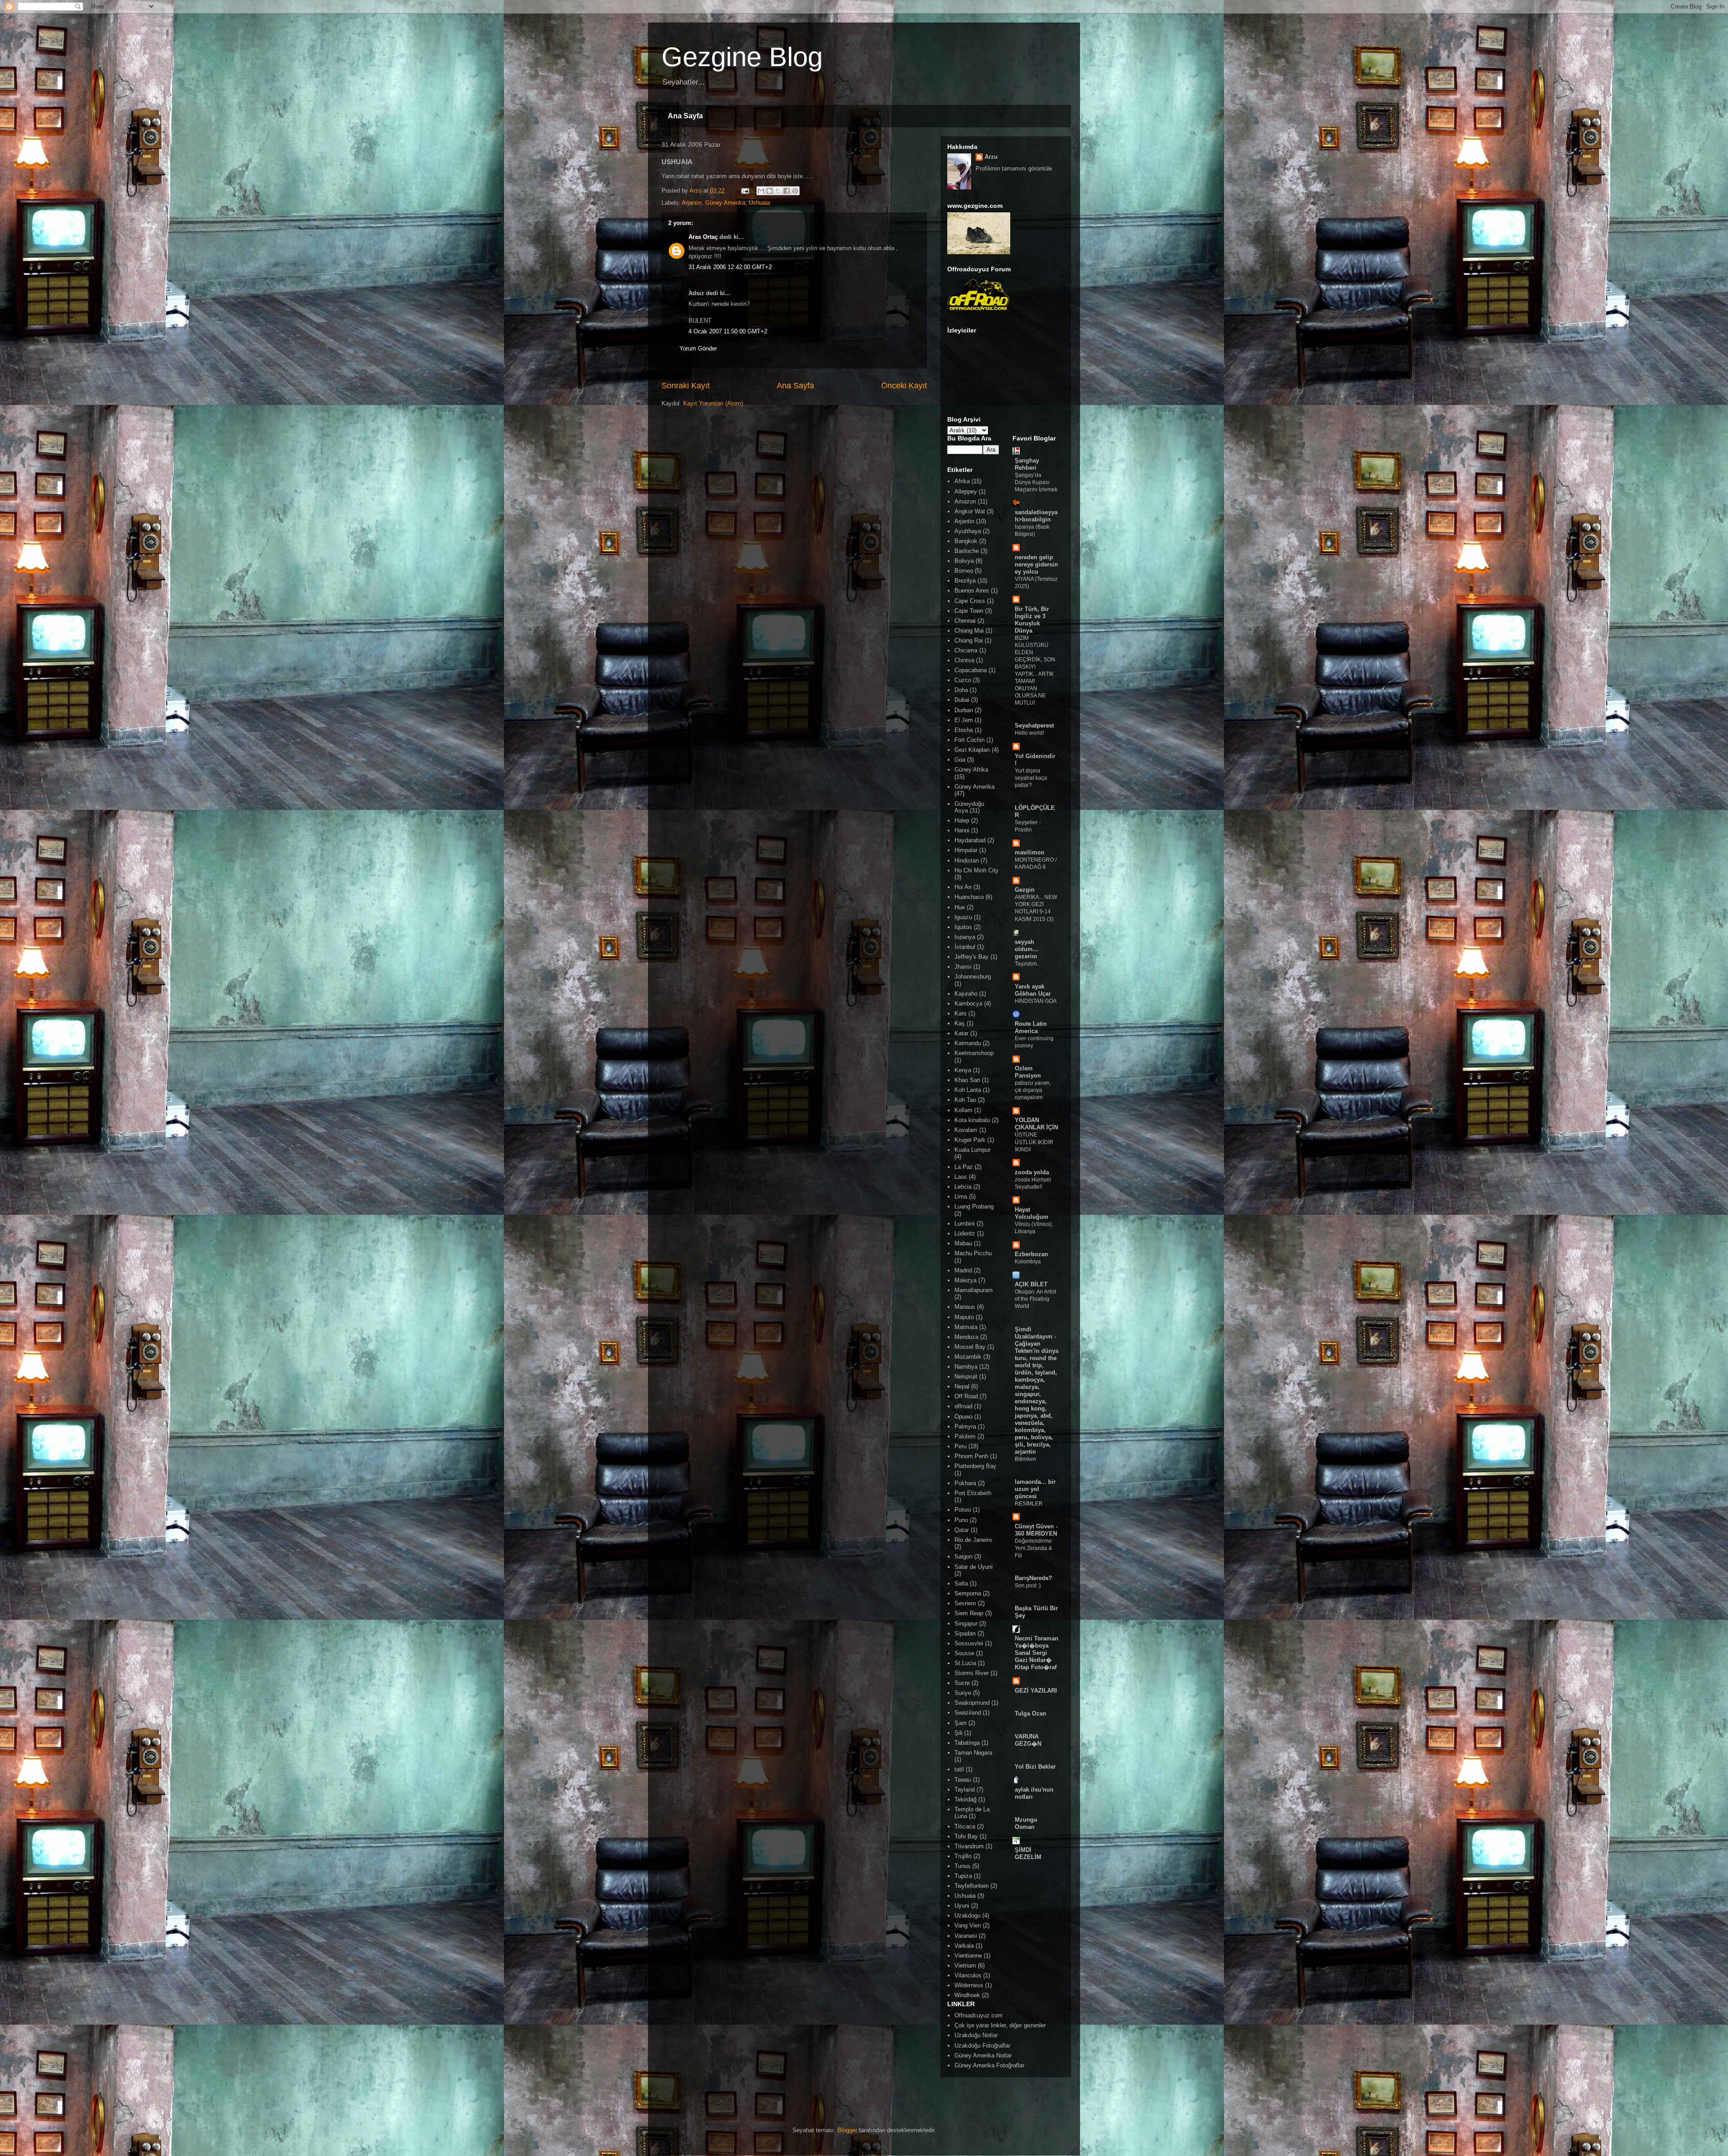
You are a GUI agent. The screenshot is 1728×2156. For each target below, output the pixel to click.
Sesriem (965, 1603)
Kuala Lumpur (972, 1150)
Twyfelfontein (972, 1886)
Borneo (964, 571)
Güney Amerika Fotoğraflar (989, 2065)
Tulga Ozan (1030, 1714)
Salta (961, 1583)
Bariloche (967, 551)
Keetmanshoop (974, 1053)
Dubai (962, 700)
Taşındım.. (1027, 964)
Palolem (965, 1436)
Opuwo (963, 1417)
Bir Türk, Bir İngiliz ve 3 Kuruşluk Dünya (1032, 620)
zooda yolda (1032, 1172)
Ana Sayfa (685, 116)
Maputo (964, 1317)
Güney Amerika (725, 203)
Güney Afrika (971, 770)
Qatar (962, 1530)
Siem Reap (969, 1613)
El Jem (964, 720)
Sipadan (965, 1633)
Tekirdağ (965, 1799)
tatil (959, 1769)
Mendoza (966, 1337)
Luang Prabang (974, 1206)
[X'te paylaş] (778, 191)
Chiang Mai (969, 631)
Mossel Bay (970, 1347)
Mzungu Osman (1026, 1823)
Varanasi (966, 1936)
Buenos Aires (972, 591)
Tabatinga (967, 1743)
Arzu (991, 157)
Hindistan (967, 860)
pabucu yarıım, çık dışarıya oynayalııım (1033, 1090)
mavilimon (1030, 852)
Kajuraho (966, 994)
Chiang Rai (969, 640)
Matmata (966, 1327)
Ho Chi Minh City (976, 870)
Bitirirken (1026, 1459)
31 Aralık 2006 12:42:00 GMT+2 (730, 267)
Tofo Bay (966, 1836)
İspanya (965, 937)
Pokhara (965, 1483)
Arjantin (692, 203)
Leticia (963, 1187)
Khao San (967, 1080)
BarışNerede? (1033, 1578)
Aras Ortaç (703, 237)
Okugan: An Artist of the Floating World (1035, 1299)
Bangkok (966, 541)
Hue (960, 907)
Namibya (966, 1367)
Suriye (963, 1693)
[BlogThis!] (769, 191)
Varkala (964, 1946)
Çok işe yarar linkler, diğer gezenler (1000, 2025)
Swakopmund (972, 1703)
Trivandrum (969, 1846)
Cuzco (963, 680)
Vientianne (968, 1956)
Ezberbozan (1031, 1254)
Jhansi (963, 967)
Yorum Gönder (698, 348)
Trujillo (963, 1856)
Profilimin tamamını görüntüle (1014, 168)
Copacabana (971, 670)
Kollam (963, 1110)
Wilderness (969, 1985)
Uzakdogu (967, 1916)
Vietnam (965, 1965)
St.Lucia (965, 1663)
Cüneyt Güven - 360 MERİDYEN (1036, 1530)
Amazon (965, 501)
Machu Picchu (973, 1253)
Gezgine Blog (742, 57)
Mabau (963, 1243)
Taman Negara (973, 1753)
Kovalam (966, 1130)
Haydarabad (970, 840)
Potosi (963, 1510)
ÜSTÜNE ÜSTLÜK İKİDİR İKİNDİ (1034, 1142)
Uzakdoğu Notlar (976, 2035)
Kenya (963, 1070)
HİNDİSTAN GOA (1036, 1001)
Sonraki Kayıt (686, 386)
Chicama (966, 650)
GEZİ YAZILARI (1036, 1691)
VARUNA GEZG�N (1028, 1740)
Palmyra (965, 1426)
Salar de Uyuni (974, 1567)
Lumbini (965, 1224)
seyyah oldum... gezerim (1026, 949)
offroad (963, 1406)
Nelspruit (966, 1377)
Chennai (965, 621)
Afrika (962, 481)
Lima (961, 1197)
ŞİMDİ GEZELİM (1028, 1853)
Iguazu (963, 917)
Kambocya (968, 1004)
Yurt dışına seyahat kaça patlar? (1031, 778)
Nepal (962, 1386)
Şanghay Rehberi (1027, 464)
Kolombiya (1028, 1262)
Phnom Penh (971, 1456)
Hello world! (1029, 733)
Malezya (965, 1280)
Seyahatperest (1034, 725)
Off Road (966, 1396)
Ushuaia (759, 203)
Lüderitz (965, 1233)
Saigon (963, 1556)
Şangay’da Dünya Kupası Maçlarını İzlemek (1036, 482)
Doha (961, 690)
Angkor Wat (970, 511)
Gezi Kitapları (972, 750)
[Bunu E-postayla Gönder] (761, 191)
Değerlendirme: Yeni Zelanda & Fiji (1034, 1548)
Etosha (964, 730)
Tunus (963, 1866)
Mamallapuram (974, 1290)
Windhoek (967, 1995)
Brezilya (965, 581)
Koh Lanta (968, 1090)
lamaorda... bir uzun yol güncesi (1035, 1489)
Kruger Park (970, 1140)
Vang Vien (968, 1925)
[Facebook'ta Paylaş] (787, 191)
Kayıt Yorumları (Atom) (713, 403)
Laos (961, 1177)
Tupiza (963, 1876)
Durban (964, 710)
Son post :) (1028, 1586)
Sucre (962, 1683)
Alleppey (966, 492)
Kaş (960, 1023)
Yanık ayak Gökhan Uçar (1033, 990)
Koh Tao (965, 1100)
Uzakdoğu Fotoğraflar (982, 2046)
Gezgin (1025, 890)
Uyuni (962, 1906)
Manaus (965, 1307)
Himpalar (966, 850)
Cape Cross (970, 601)
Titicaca (965, 1826)
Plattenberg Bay (975, 1466)
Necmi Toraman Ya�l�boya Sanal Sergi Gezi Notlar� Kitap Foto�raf (1037, 1653)
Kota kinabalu (972, 1120)
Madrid (963, 1270)
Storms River (972, 1673)
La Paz (964, 1167)
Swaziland (968, 1713)
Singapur (966, 1624)
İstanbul (965, 947)
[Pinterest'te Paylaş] (795, 191)
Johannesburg (973, 977)
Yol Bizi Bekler (1035, 1767)
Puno (961, 1520)
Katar (961, 1033)
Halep (962, 820)
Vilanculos (968, 1975)
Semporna (968, 1593)
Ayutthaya (968, 531)
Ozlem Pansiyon (1028, 1072)
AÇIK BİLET (1031, 1284)
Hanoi (962, 830)
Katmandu (968, 1043)
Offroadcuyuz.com (979, 2015)
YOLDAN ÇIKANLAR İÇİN (1036, 1124)
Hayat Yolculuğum (1032, 1213)
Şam (961, 1723)
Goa (960, 760)
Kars (961, 1013)
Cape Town (969, 611)
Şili (958, 1733)
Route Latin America (1031, 1027)
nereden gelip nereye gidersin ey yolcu (1036, 564)
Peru (961, 1446)
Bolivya (964, 561)
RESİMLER (1029, 1504)
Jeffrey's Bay (972, 957)
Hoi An (963, 887)
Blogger (847, 2130)
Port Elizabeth (973, 1493)
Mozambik (968, 1357)
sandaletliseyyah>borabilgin (1036, 516)
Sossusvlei (969, 1643)
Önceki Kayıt (904, 386)
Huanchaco (969, 897)
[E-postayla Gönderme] (745, 191)
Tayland (965, 1790)
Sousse (964, 1653)
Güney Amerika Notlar (983, 2055)
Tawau (963, 1780)
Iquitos (963, 927)
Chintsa (964, 660)
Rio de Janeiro (973, 1540)
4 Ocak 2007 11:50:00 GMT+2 (728, 331)
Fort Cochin (970, 740)
